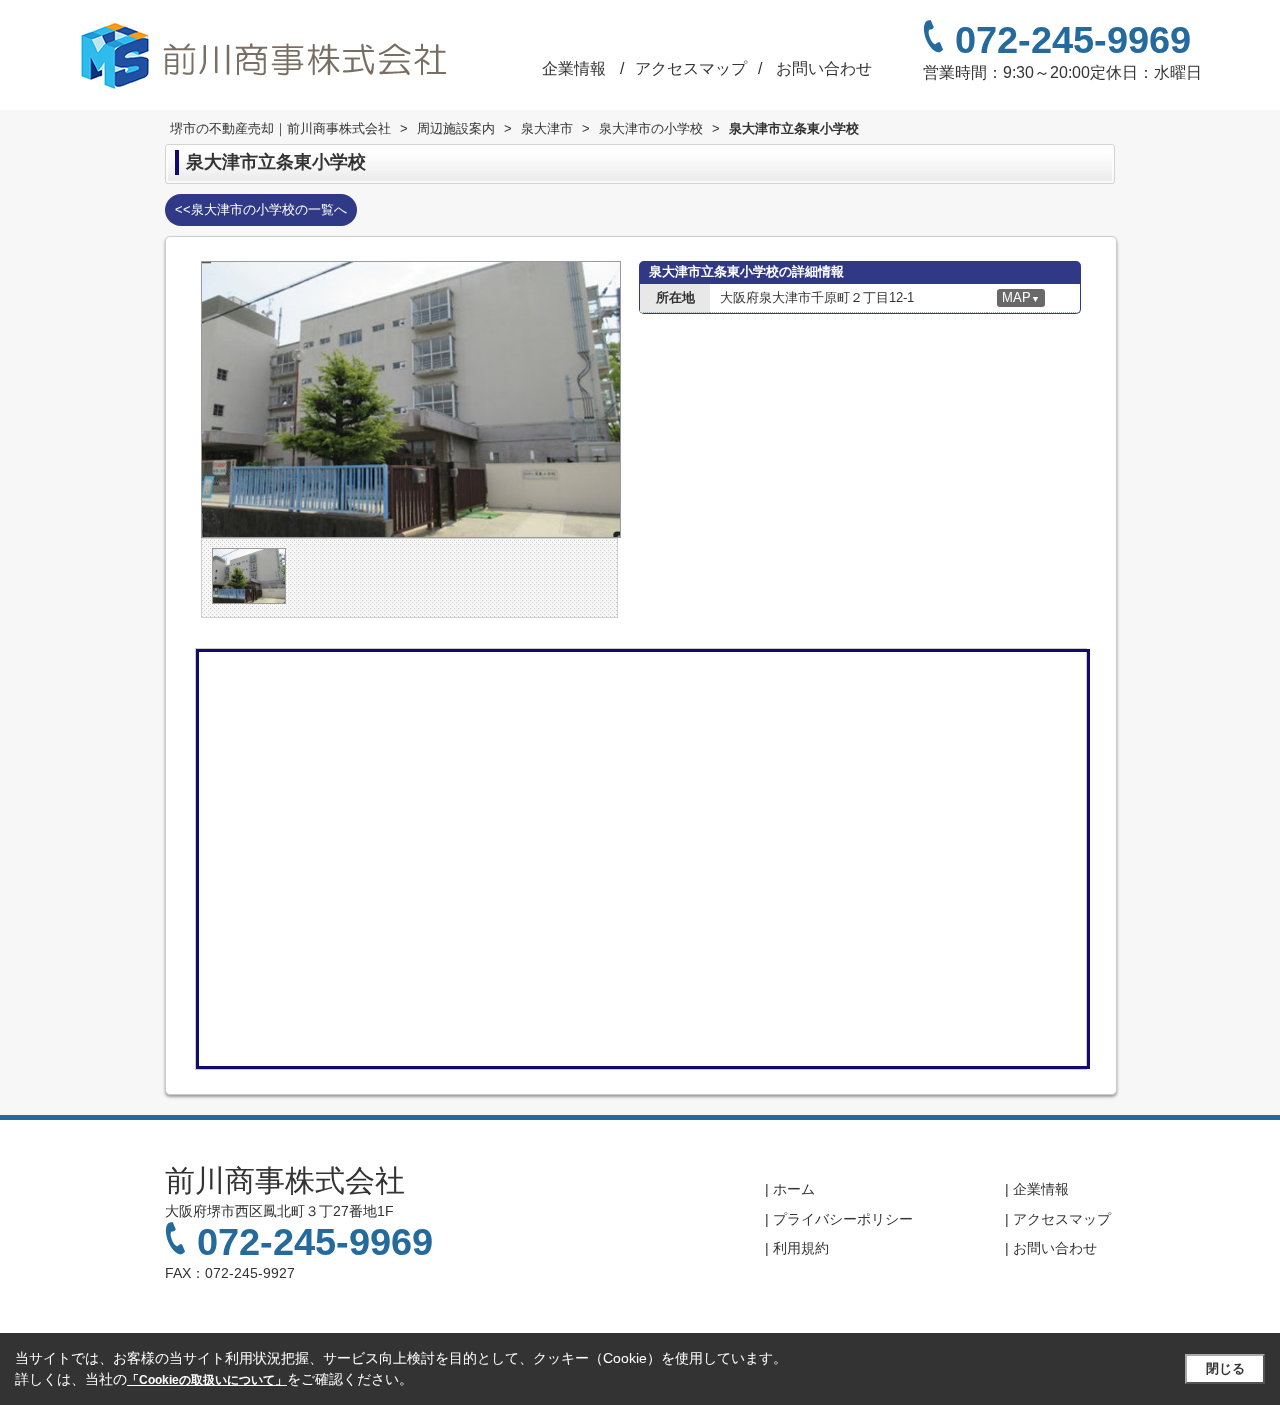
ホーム (794, 1189)
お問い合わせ (824, 68)
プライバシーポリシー (843, 1219)
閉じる (1225, 1368)
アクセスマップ (693, 68)
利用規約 (801, 1248)
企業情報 (574, 68)
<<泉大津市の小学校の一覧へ (261, 209)
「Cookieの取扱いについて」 (207, 1380)
